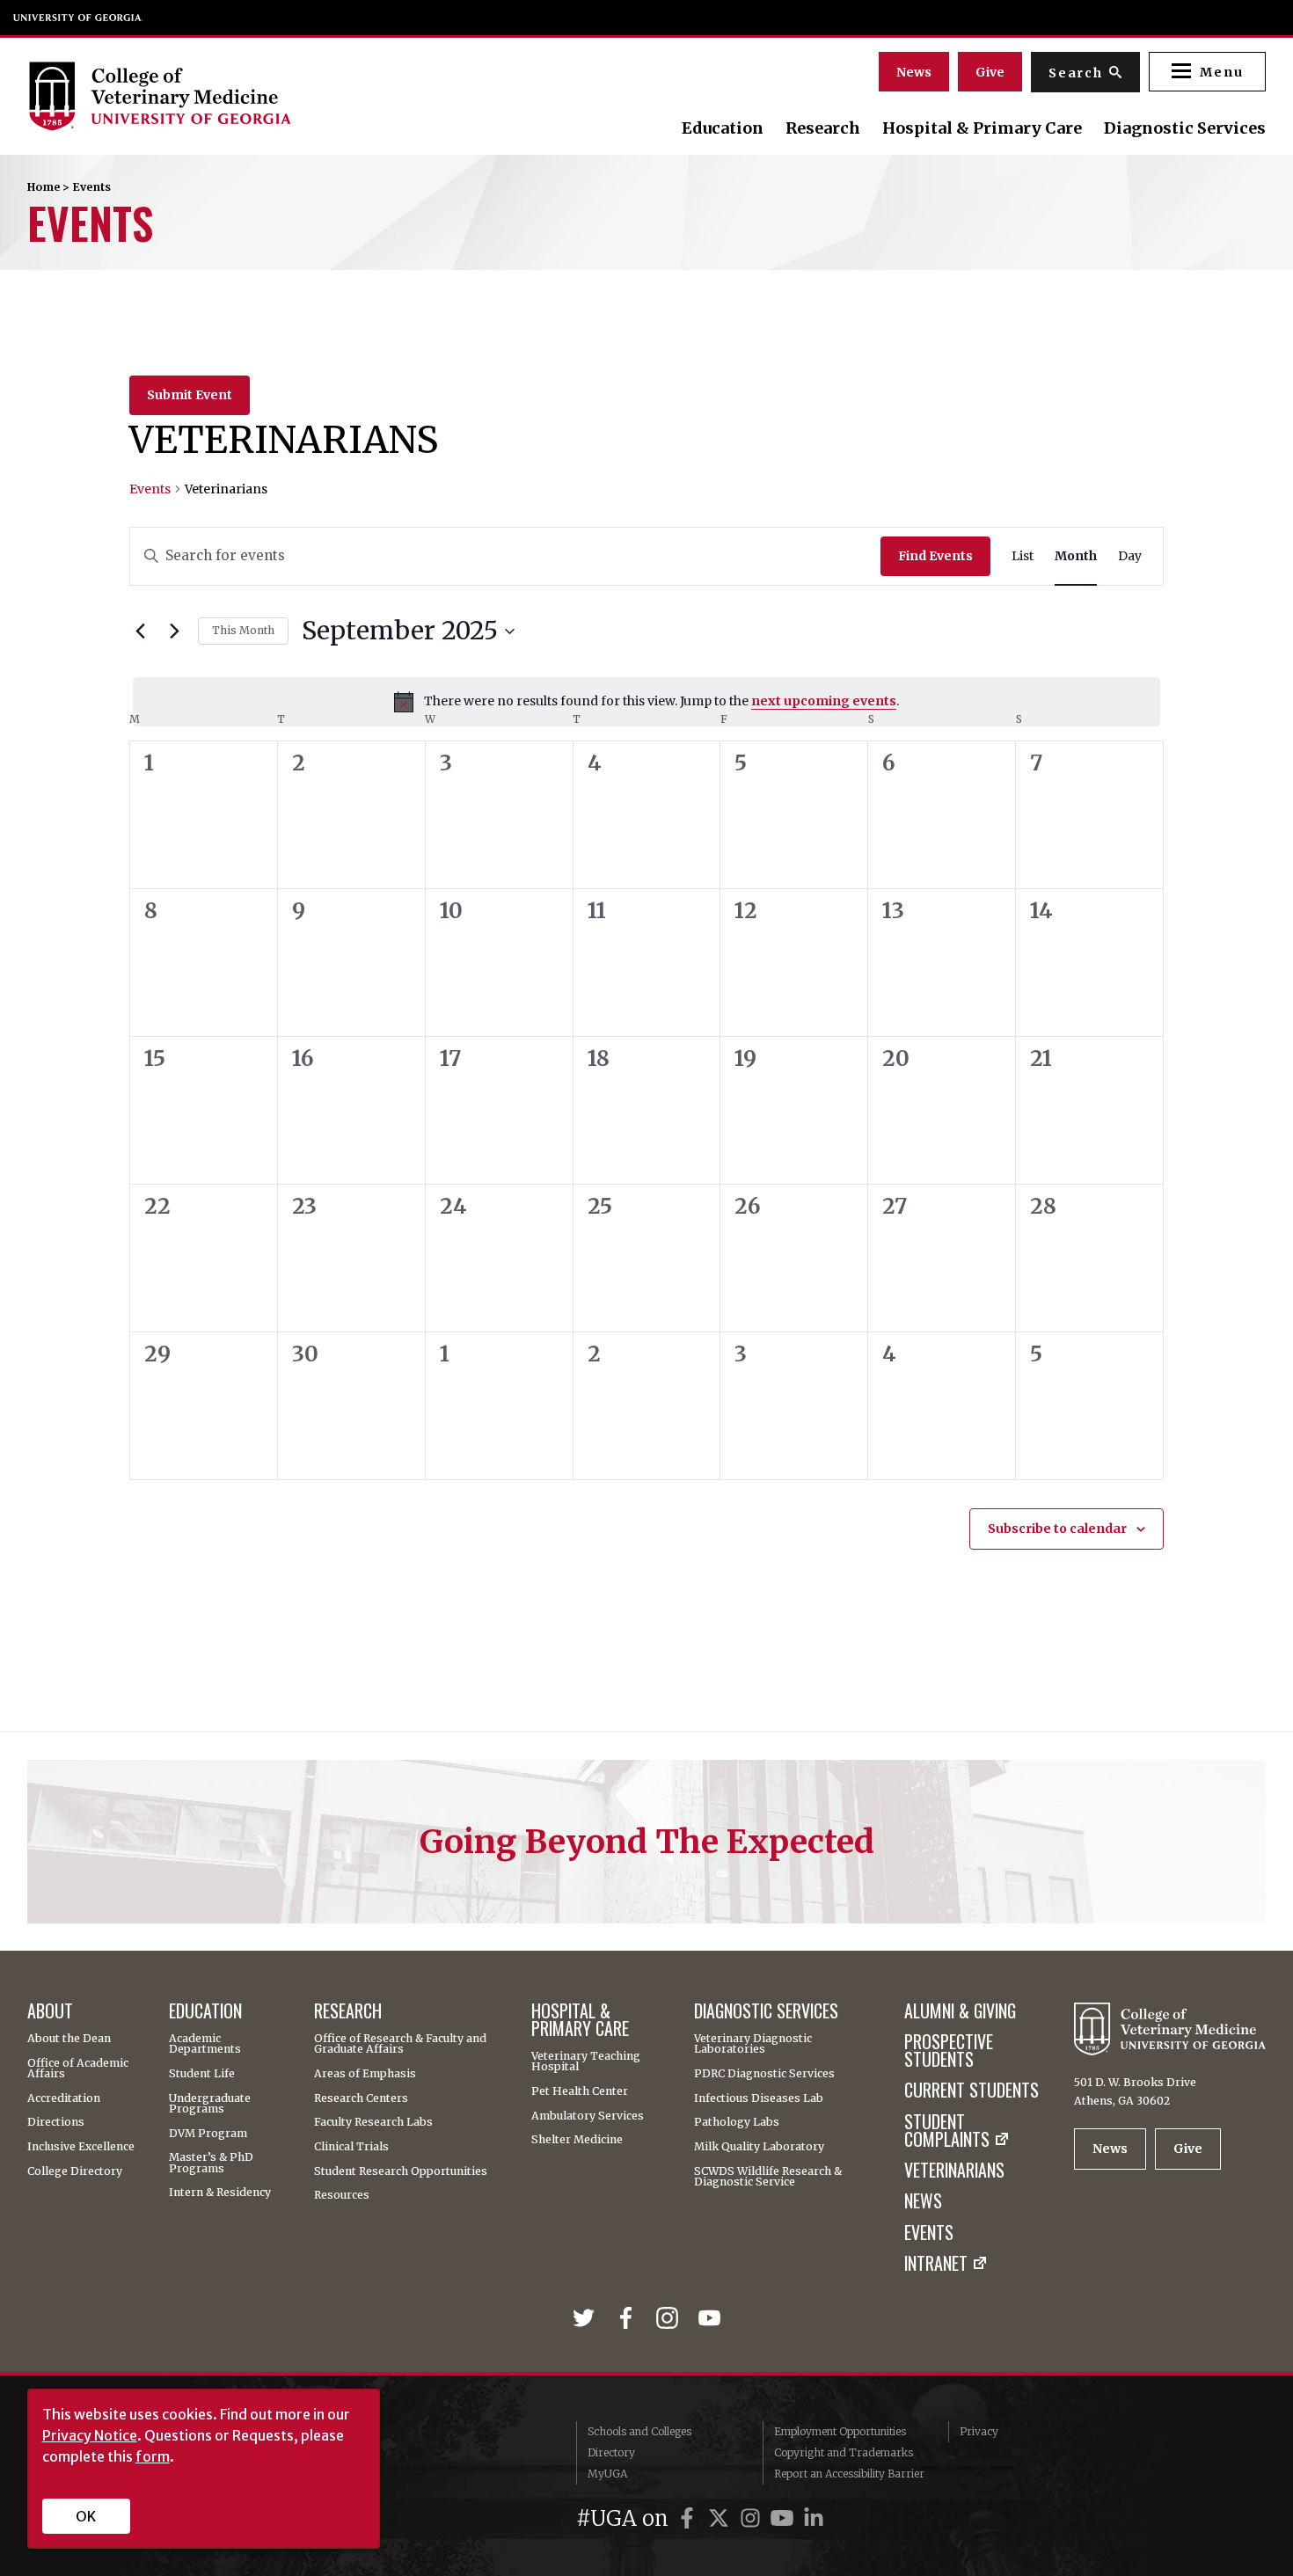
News (914, 72)
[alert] (646, 702)
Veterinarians (954, 2171)
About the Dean (69, 2039)
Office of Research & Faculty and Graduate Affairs (400, 2044)
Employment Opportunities (840, 2431)
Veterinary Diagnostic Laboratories (753, 2044)
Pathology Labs (737, 2122)
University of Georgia (78, 18)
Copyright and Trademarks (844, 2452)
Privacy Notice (90, 2435)
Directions (56, 2122)
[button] (1207, 72)
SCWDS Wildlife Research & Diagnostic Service (768, 2177)
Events (150, 489)
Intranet (936, 2264)
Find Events (935, 556)
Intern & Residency (220, 2193)
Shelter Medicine (577, 2140)
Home (44, 187)
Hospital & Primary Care (982, 128)
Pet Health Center (580, 2091)
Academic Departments (205, 2044)
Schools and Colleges (639, 2431)
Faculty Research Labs (373, 2122)
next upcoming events (824, 701)
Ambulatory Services (588, 2116)
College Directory (75, 2171)
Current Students (972, 2091)
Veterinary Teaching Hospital (586, 2062)
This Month (243, 630)
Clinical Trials (351, 2147)
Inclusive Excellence (81, 2147)
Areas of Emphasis (365, 2074)
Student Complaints (947, 2131)
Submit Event (190, 395)
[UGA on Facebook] (690, 2518)
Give (990, 72)
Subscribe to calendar (1057, 1529)
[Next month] (174, 631)
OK (86, 2516)
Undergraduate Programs (210, 2104)
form (153, 2456)
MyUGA (607, 2474)
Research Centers (361, 2098)
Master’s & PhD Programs (211, 2163)
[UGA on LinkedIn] (814, 2518)
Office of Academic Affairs (78, 2069)
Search (1076, 73)
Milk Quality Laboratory (759, 2147)
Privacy (979, 2431)
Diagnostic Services (1185, 128)
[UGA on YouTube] (785, 2518)
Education (723, 128)
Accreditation (64, 2098)
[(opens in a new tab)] (587, 2319)
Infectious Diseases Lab (759, 2098)
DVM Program (208, 2134)
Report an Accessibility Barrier (849, 2474)
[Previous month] (140, 631)
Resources (342, 2195)
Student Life (202, 2074)
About (50, 2011)
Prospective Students (949, 2051)
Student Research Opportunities (401, 2171)
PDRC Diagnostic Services (764, 2074)
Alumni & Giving (960, 2011)
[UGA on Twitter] (721, 2518)
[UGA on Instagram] (753, 2518)
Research (823, 128)
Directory (611, 2452)
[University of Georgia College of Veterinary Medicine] (215, 96)
